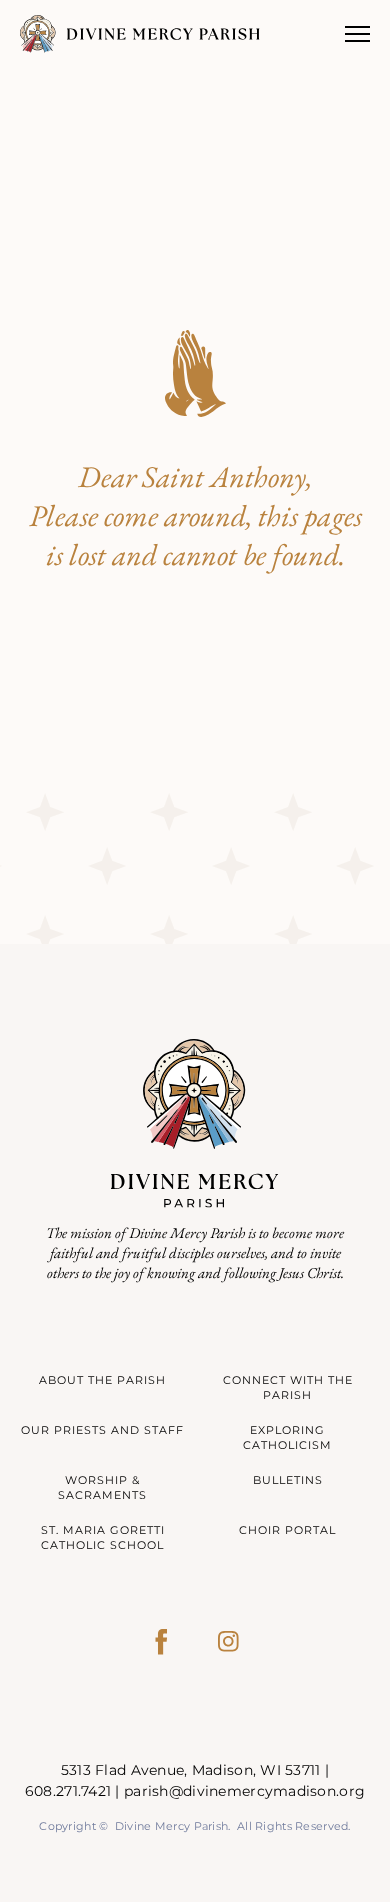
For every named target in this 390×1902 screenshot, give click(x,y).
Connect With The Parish (288, 1387)
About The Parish (102, 1380)
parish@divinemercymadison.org (244, 1791)
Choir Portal (287, 1530)
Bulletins (288, 1480)
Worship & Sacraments (102, 1487)
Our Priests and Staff (102, 1430)
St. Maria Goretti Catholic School (103, 1537)
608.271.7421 (68, 1791)
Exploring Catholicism (287, 1437)
